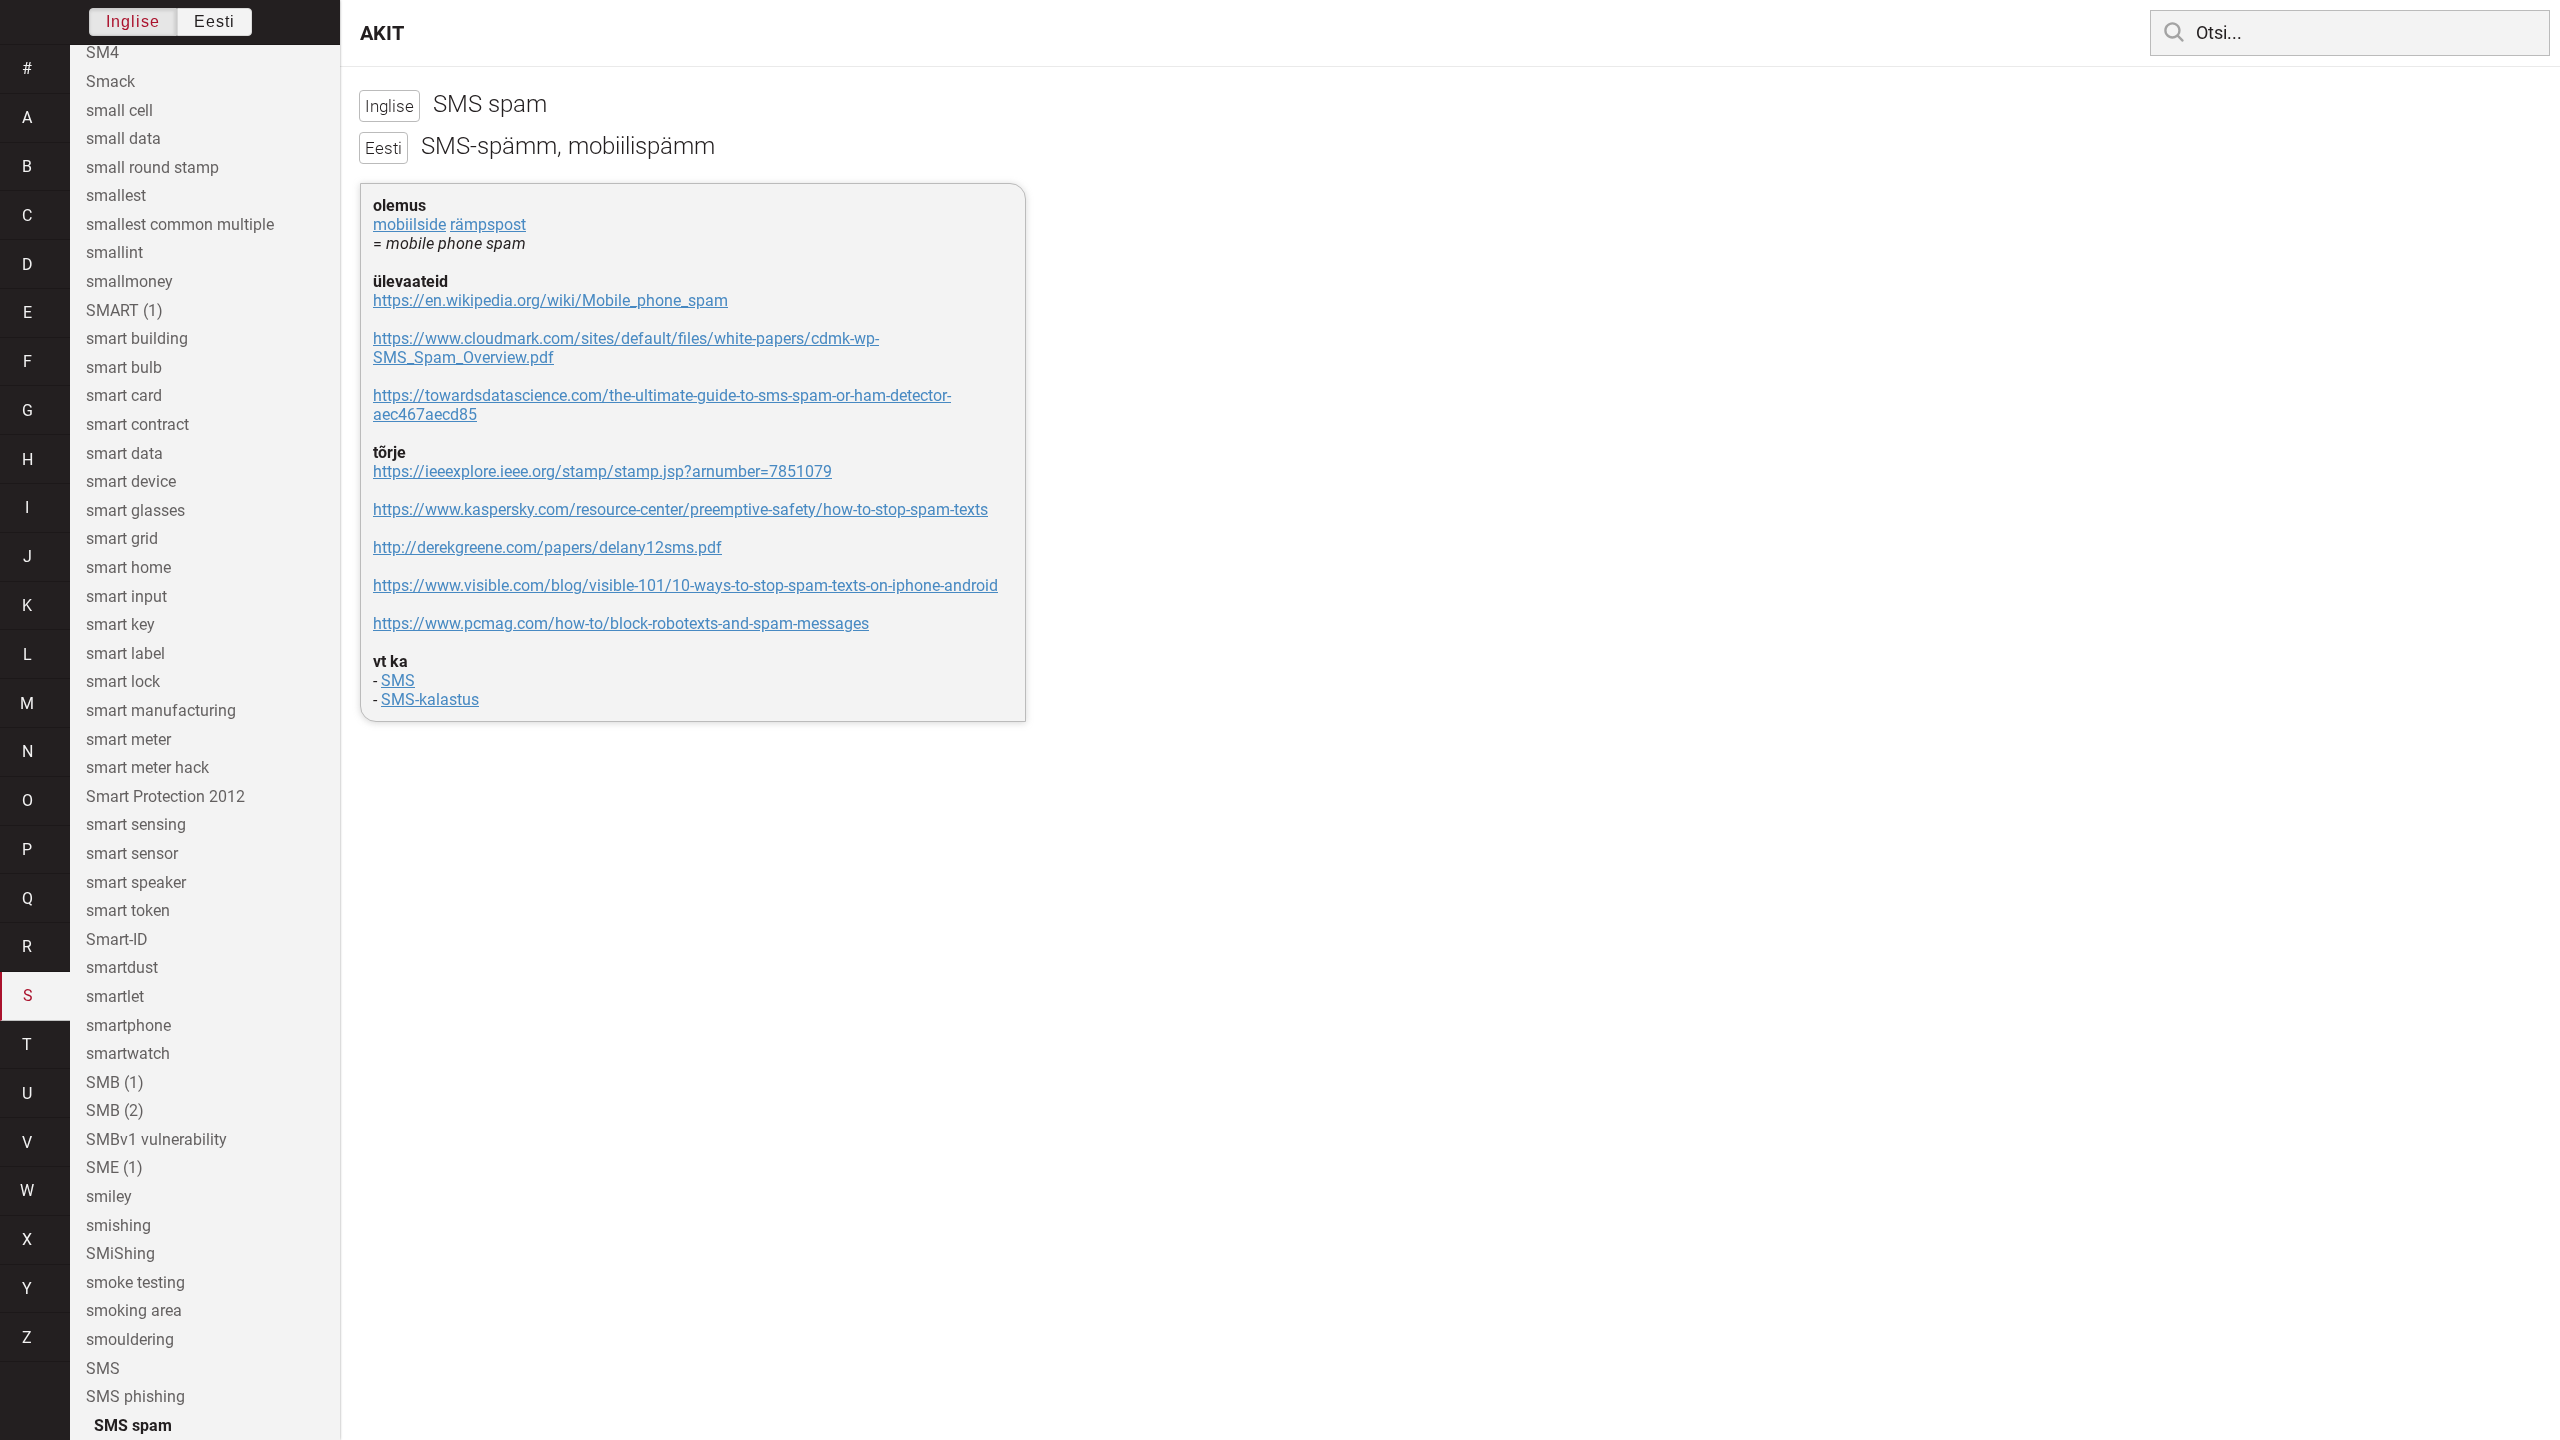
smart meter (128, 739)
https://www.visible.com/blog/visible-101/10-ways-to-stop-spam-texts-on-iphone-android (685, 585)
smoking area (134, 1310)
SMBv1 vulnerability (156, 1139)
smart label (125, 653)
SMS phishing (135, 1396)
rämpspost (488, 224)
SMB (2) (115, 1110)
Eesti (214, 21)
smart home (128, 567)
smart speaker (136, 882)
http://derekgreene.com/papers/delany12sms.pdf (547, 547)
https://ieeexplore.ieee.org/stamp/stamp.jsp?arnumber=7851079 (602, 471)
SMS (398, 680)
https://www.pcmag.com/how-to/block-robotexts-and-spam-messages (621, 623)
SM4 (102, 52)
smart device (131, 481)
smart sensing (136, 824)
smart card (124, 395)
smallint (114, 252)
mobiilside (409, 224)
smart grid (122, 538)
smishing (118, 1225)
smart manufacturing (161, 710)
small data (123, 138)
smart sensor (132, 853)
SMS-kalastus (430, 699)
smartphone (128, 1025)
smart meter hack (147, 767)
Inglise (133, 21)
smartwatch (128, 1053)
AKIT (382, 33)
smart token (128, 910)
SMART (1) (124, 310)
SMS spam (133, 1425)
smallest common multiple (180, 224)
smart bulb (124, 367)
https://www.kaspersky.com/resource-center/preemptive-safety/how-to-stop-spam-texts (680, 509)
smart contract (137, 424)
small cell (119, 110)
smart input (126, 596)
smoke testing (135, 1282)
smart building (137, 338)
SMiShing (120, 1253)
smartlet (115, 996)
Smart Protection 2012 (165, 796)
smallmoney (129, 281)
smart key (120, 624)
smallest (116, 195)
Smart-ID (117, 939)
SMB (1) (115, 1082)
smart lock (123, 681)
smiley (109, 1196)
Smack (110, 81)
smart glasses (135, 510)
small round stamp (152, 167)
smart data (124, 453)
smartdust (122, 967)
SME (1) (114, 1167)
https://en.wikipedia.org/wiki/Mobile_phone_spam (550, 300)
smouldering (130, 1339)
